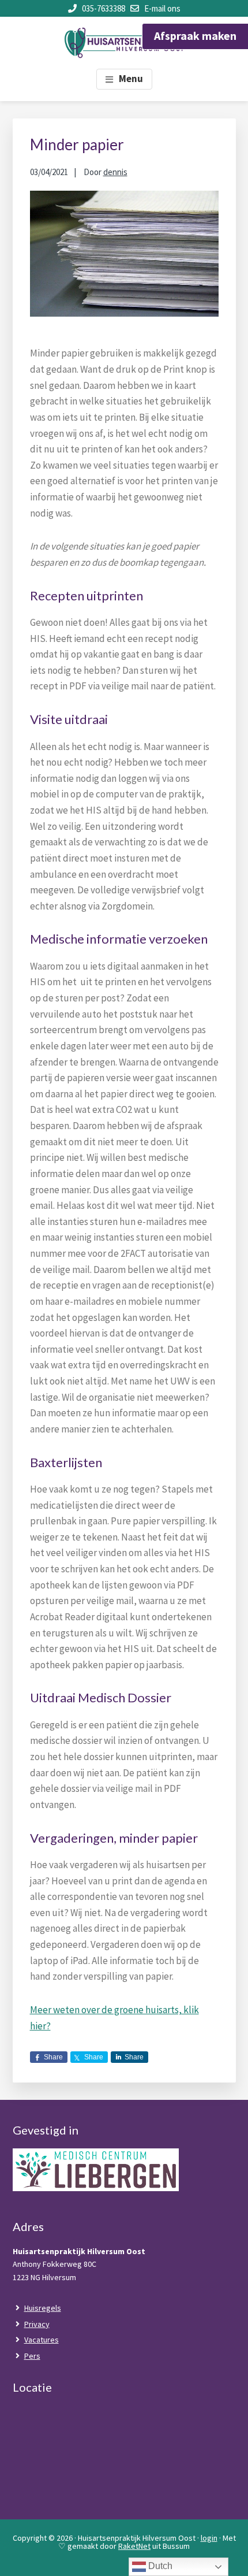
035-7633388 (104, 8)
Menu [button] (131, 79)
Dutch (159, 2566)
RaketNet (134, 2546)
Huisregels (43, 2308)
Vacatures (42, 2340)
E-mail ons (162, 8)
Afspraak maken (195, 36)
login (209, 2538)
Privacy (37, 2324)
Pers (32, 2356)
